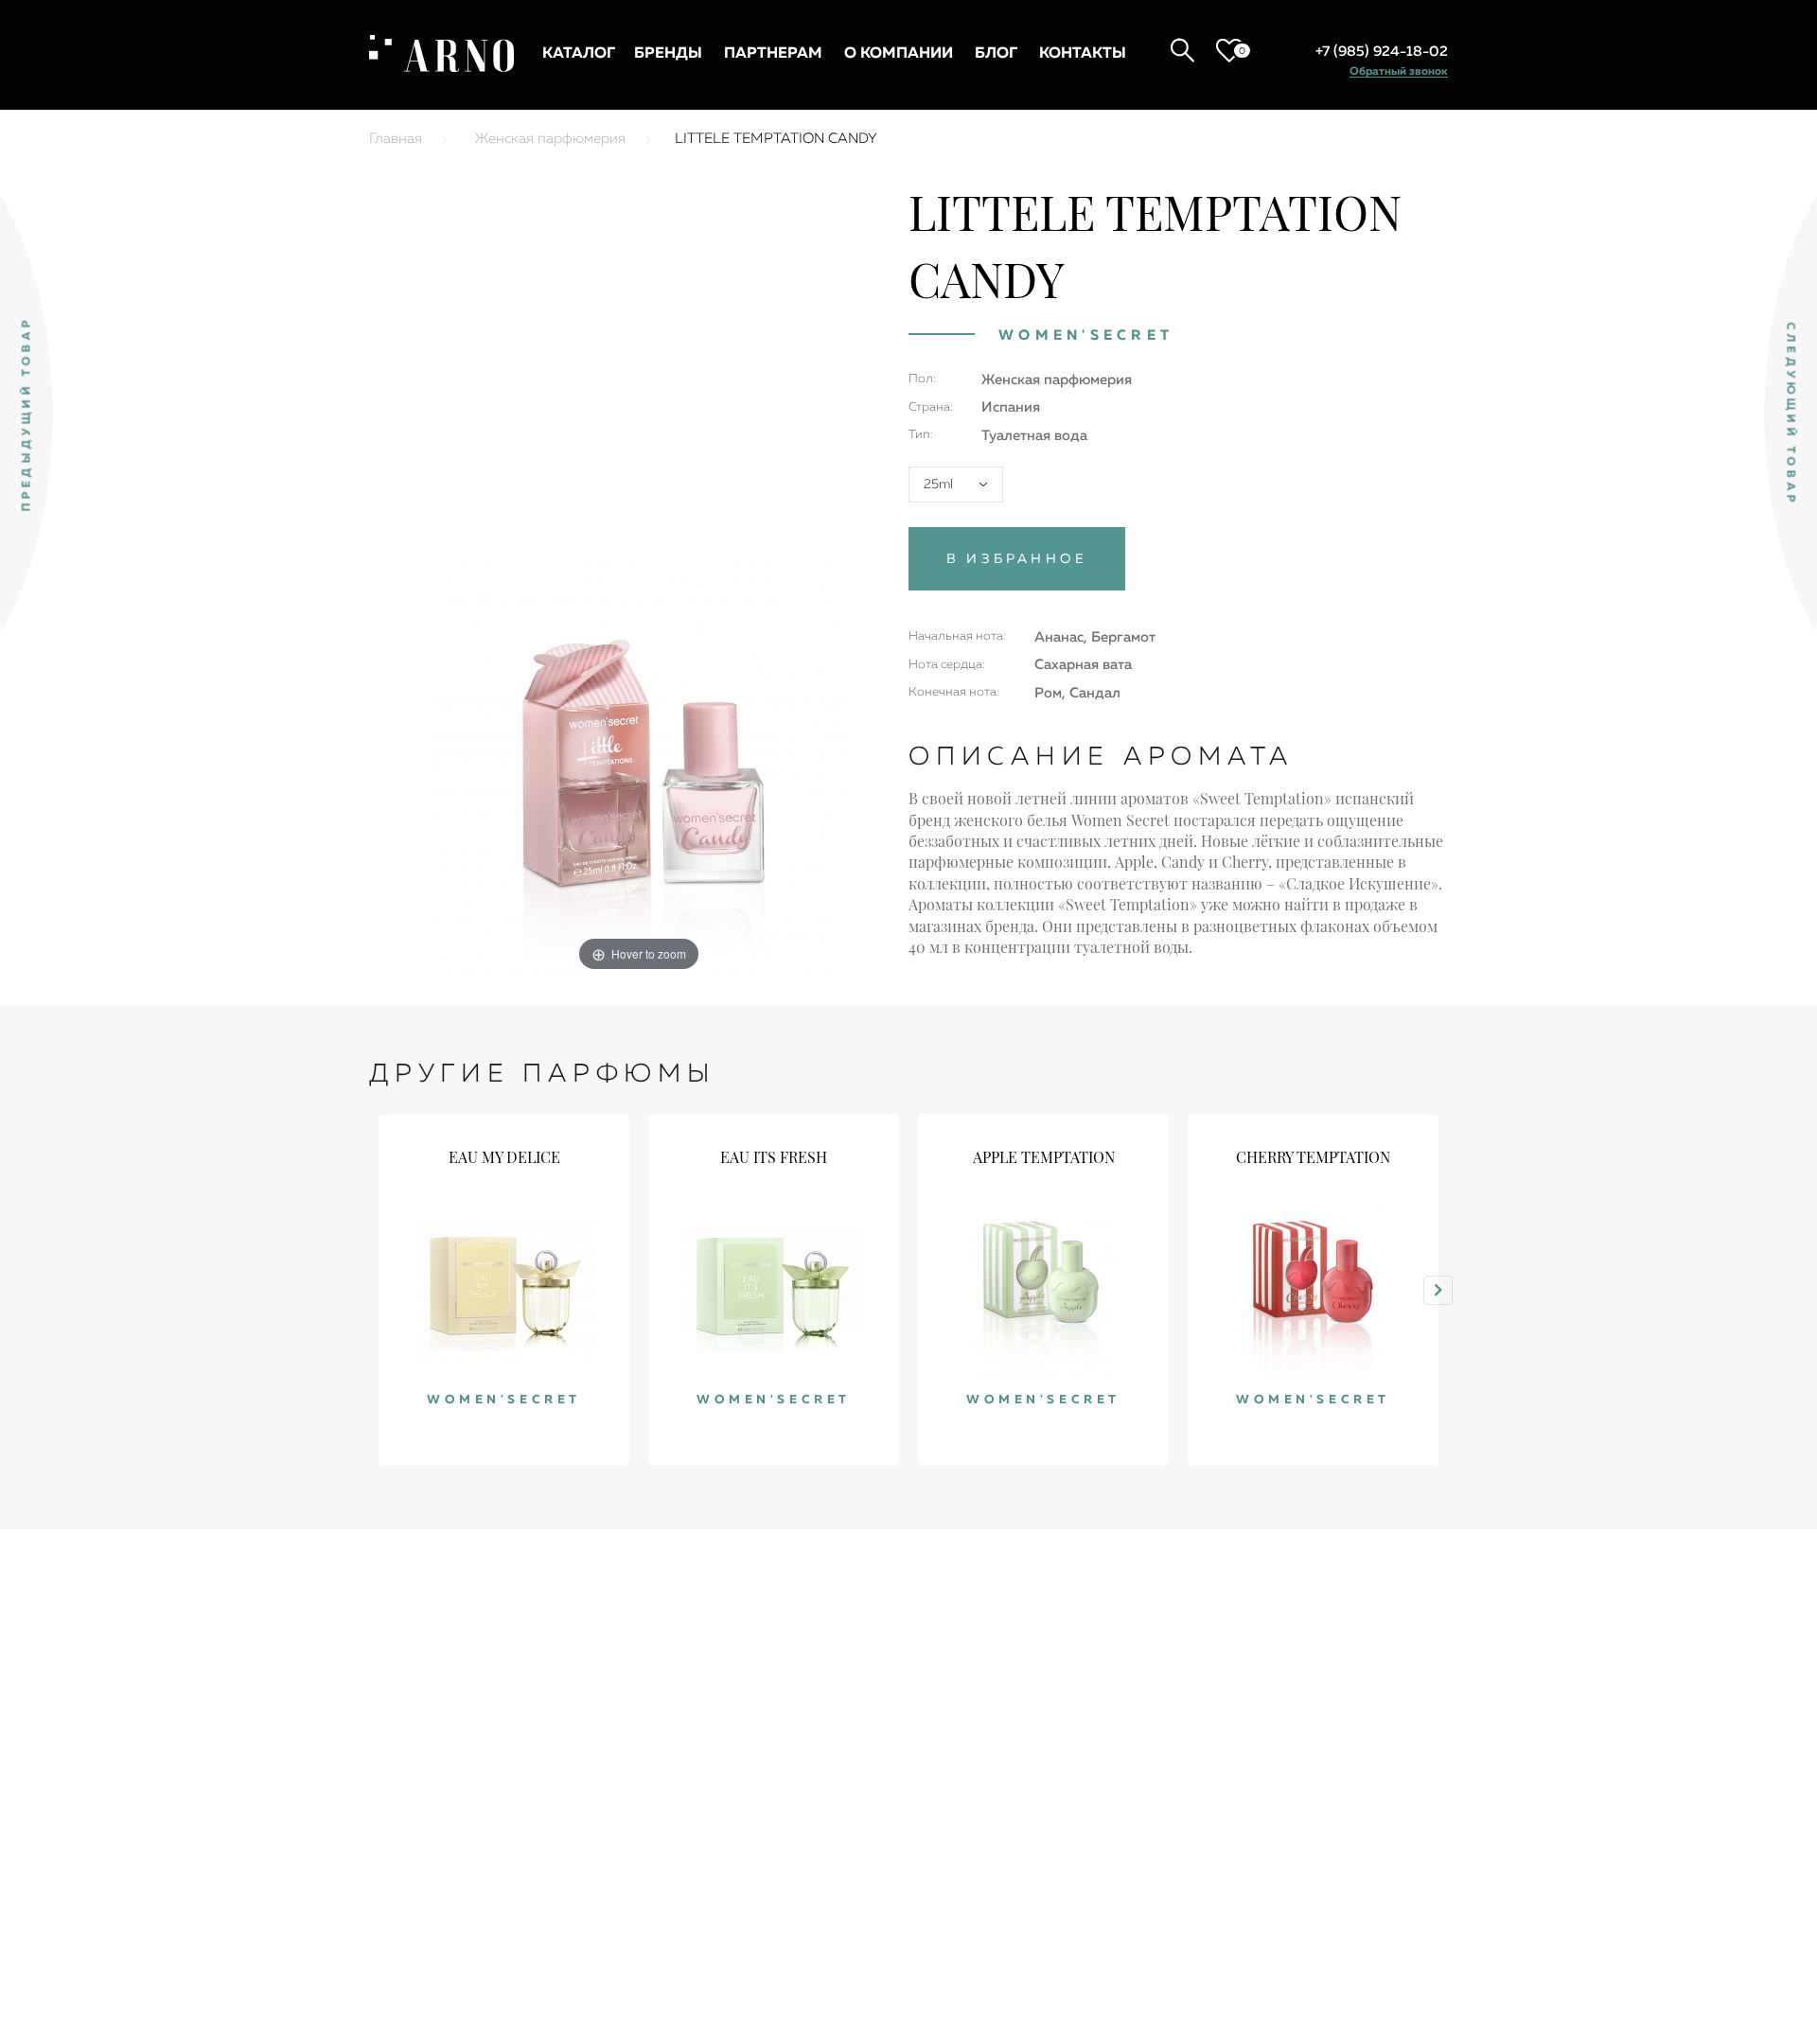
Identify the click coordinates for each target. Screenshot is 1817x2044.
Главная (396, 139)
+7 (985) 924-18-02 (1382, 52)
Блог (996, 54)
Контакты (1083, 54)
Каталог (579, 54)
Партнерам (773, 54)
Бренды (668, 54)
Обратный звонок (1399, 72)
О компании (899, 54)
